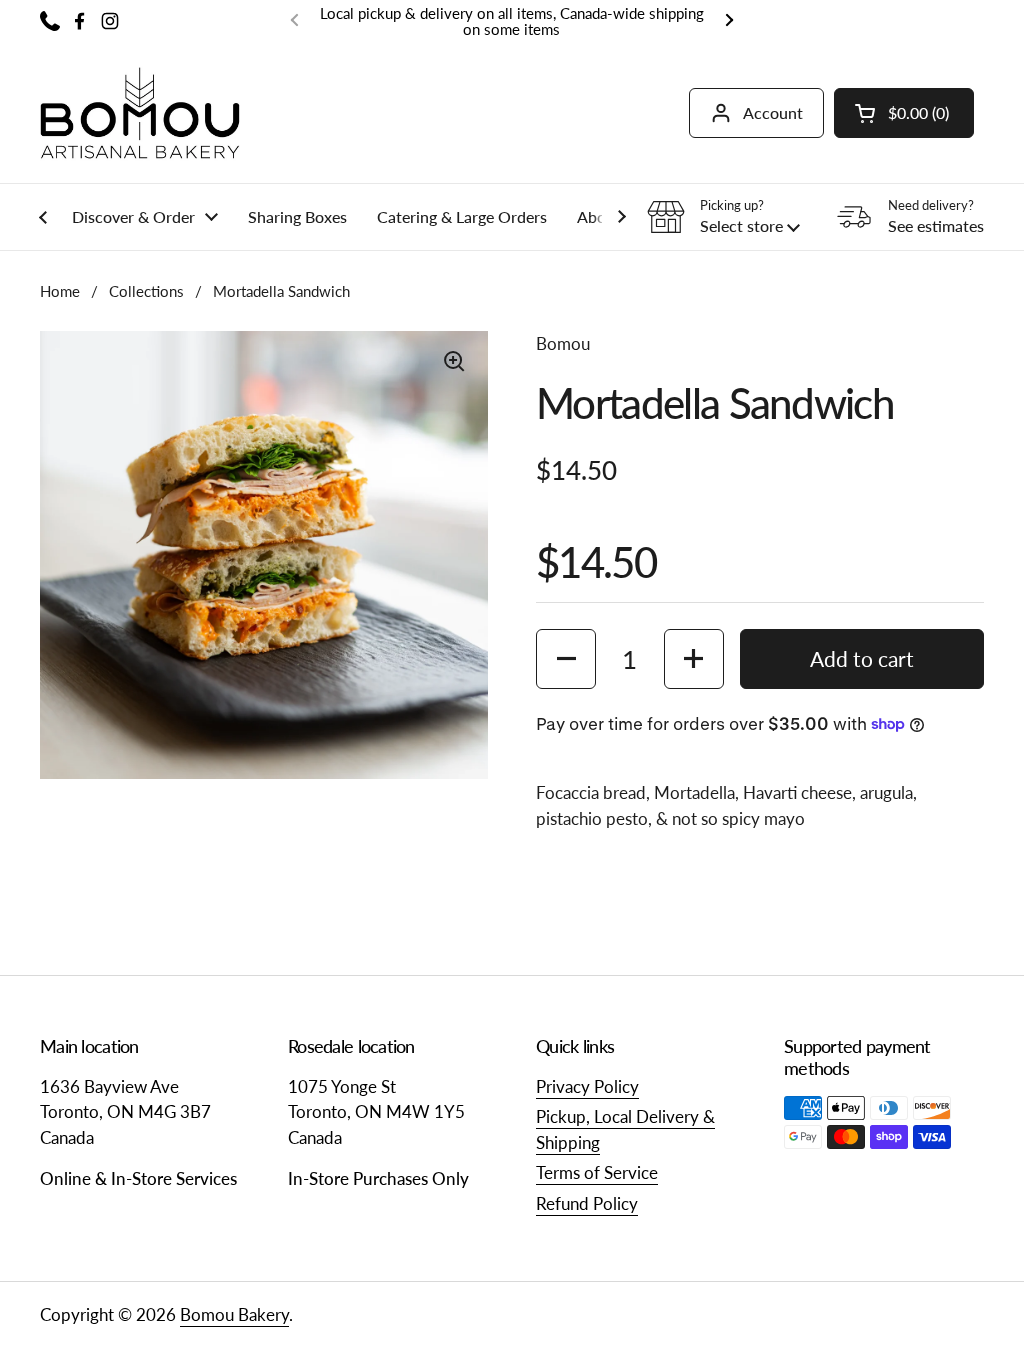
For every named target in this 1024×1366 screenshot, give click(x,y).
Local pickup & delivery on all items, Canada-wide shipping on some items (512, 21)
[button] (904, 113)
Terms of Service (597, 1172)
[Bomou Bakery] (140, 113)
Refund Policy (587, 1203)
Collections (146, 291)
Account (773, 112)
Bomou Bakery (234, 1314)
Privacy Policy (587, 1086)
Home (60, 291)
